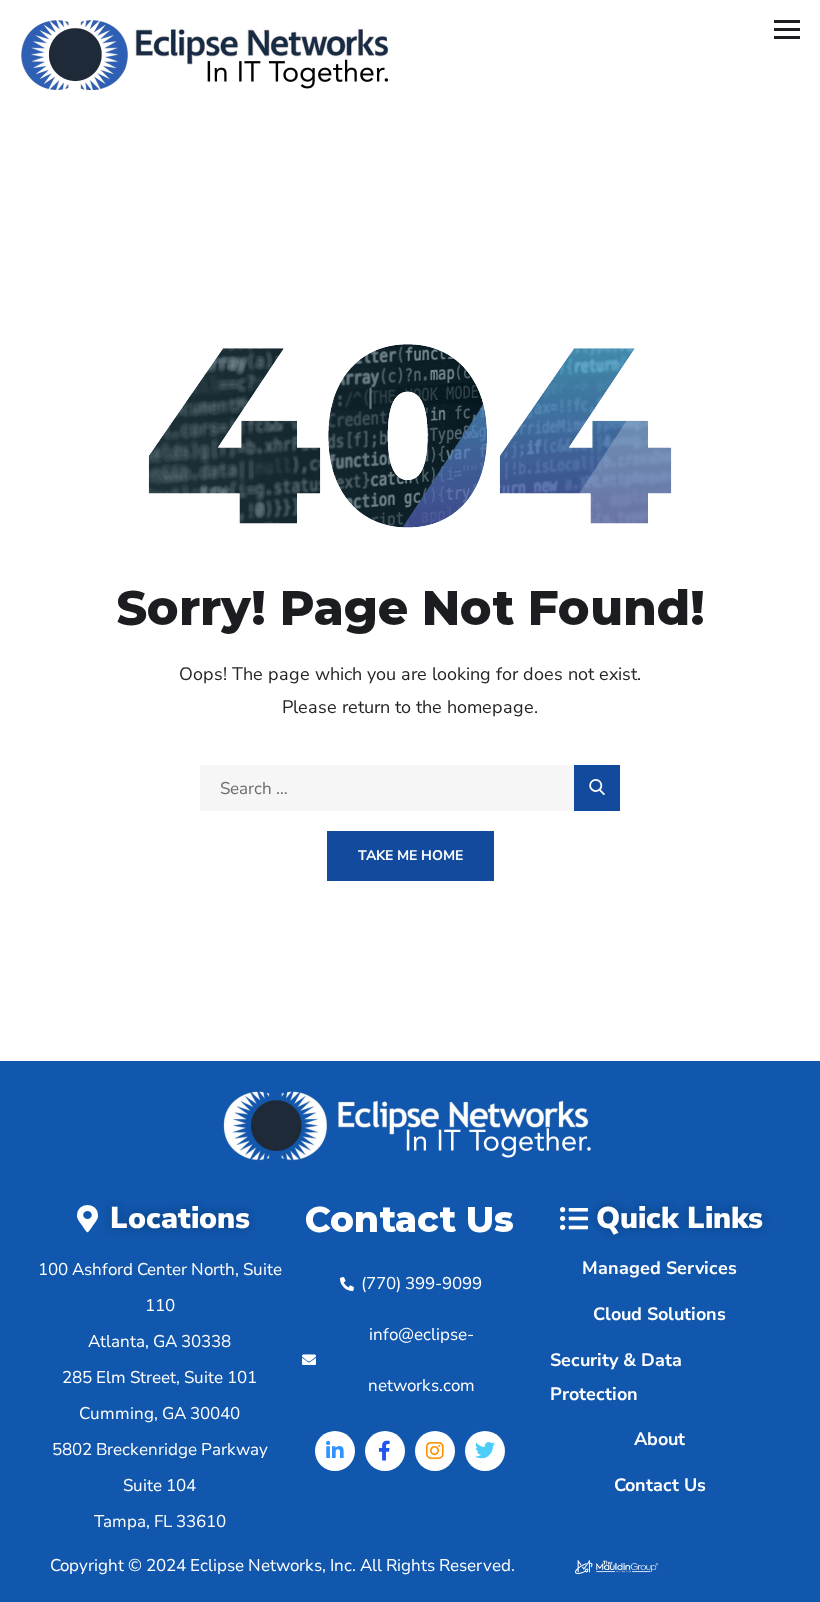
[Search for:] (410, 788)
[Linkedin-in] (335, 1451)
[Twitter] (485, 1451)
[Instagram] (435, 1451)
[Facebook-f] (385, 1451)
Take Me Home (410, 855)
